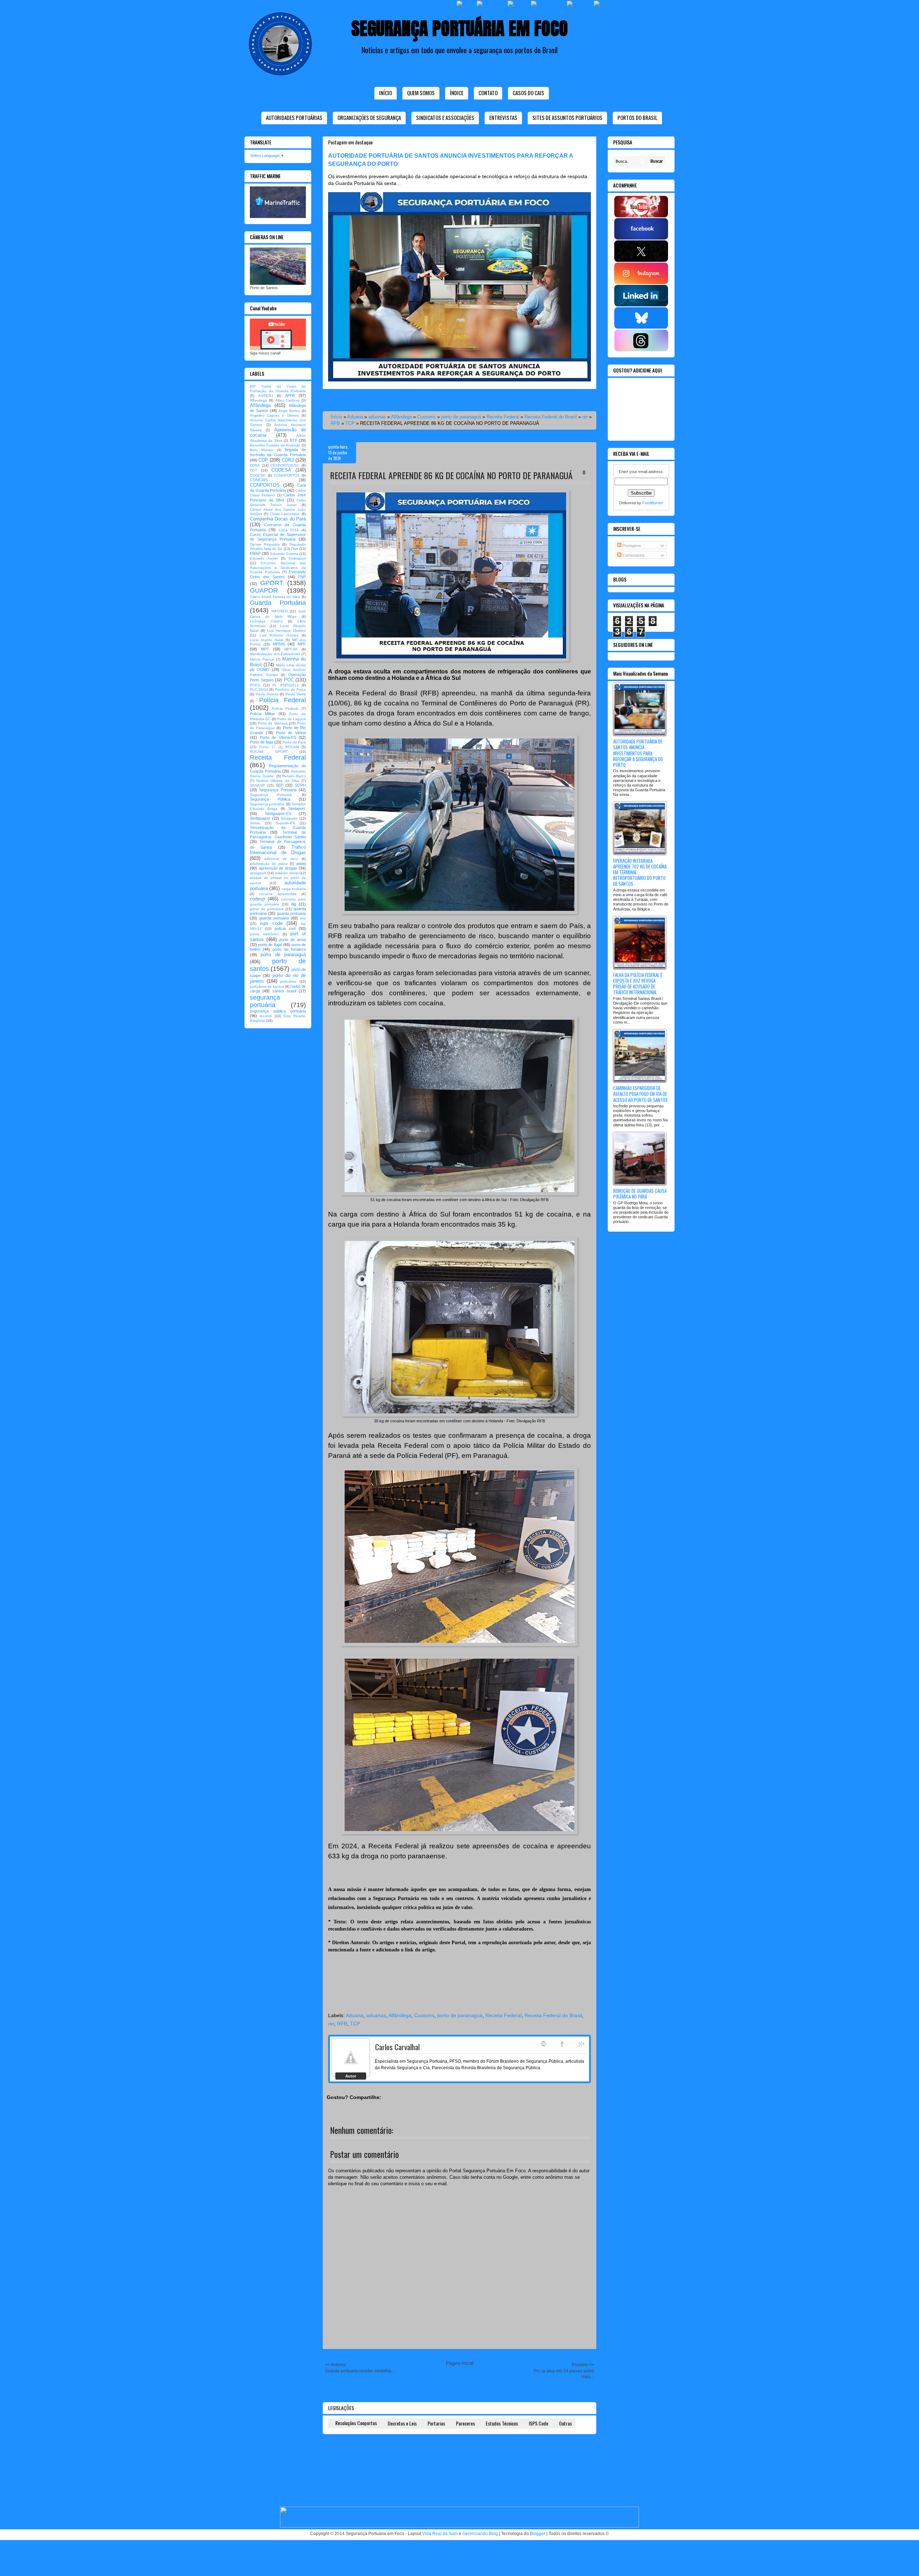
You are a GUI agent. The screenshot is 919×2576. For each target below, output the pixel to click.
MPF (302, 644)
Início (386, 93)
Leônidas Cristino (266, 621)
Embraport (297, 558)
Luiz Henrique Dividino (287, 631)
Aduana (355, 417)
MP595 (279, 644)
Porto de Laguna (291, 719)
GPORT (272, 583)
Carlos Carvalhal (397, 2047)
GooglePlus (582, 2044)
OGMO (263, 670)
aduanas (377, 417)
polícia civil (285, 928)
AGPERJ (265, 396)
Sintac (255, 823)
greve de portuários (267, 909)
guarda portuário (274, 918)
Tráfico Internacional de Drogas (278, 850)
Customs (426, 417)
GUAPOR (264, 590)
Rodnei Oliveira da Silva (278, 781)
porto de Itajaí (270, 945)
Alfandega (258, 400)
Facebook (563, 2044)
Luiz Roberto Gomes (279, 635)
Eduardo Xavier (264, 558)
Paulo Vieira (296, 694)
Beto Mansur (262, 450)
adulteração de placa (269, 864)
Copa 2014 (289, 530)
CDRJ (288, 460)
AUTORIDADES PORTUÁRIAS (294, 117)
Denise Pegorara (265, 544)
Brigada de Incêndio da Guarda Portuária (278, 452)
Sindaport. (297, 809)
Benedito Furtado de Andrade (275, 445)
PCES (255, 685)
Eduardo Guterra (284, 554)
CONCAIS (259, 480)
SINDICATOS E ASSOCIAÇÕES (445, 117)
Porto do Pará (294, 742)
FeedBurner (653, 503)
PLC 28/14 (259, 689)
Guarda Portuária (278, 603)
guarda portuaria (291, 913)
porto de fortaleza (289, 949)
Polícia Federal (283, 700)
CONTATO (488, 93)
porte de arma (293, 940)
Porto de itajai (262, 742)
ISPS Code (538, 2423)
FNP (302, 577)
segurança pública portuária (278, 1011)
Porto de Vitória (291, 733)
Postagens (631, 546)
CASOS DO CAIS (528, 93)
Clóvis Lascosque (285, 514)
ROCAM (292, 747)
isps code (271, 923)
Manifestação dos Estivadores (275, 654)
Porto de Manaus (272, 723)
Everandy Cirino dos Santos (278, 574)
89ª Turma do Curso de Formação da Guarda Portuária (278, 389)
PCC (289, 680)
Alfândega (401, 417)
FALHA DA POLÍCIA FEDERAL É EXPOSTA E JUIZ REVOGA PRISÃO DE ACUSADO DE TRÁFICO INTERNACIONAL (638, 984)
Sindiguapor (260, 818)
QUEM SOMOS (421, 93)
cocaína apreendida (278, 894)
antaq (301, 863)
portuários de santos (267, 986)
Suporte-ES (285, 823)
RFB (335, 423)
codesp (257, 899)
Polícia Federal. (285, 708)
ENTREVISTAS (503, 117)
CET (253, 470)
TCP (350, 423)
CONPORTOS (265, 485)
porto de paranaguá (461, 417)
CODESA (281, 470)
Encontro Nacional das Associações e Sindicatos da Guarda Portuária (278, 568)
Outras (565, 2423)
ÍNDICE (457, 93)
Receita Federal (503, 417)
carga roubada (294, 889)
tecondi (266, 1016)
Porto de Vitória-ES (278, 737)
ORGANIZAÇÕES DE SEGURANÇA (369, 117)
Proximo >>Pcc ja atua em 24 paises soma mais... (564, 2371)
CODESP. (258, 475)
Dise (295, 549)
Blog (544, 2044)
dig (294, 904)
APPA (290, 395)
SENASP (257, 785)
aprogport (258, 873)
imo (303, 918)
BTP (293, 440)
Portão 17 (267, 747)
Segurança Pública (270, 799)
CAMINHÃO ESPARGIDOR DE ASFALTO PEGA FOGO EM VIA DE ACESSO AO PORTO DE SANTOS (640, 1094)
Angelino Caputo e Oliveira (274, 415)
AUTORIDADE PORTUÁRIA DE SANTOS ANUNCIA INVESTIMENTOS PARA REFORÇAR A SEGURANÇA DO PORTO (638, 753)
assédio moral (287, 873)
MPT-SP (291, 649)
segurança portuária (265, 1001)
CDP (263, 460)
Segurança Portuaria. (271, 795)
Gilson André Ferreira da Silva (275, 597)
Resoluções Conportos (356, 2423)
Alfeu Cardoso (288, 400)
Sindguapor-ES (278, 814)
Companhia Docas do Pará (278, 519)
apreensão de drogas (278, 868)
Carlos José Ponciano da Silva (278, 497)
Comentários (633, 555)
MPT (265, 649)
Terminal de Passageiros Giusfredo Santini (278, 835)
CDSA (255, 465)
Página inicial (460, 2363)
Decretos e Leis (402, 2423)
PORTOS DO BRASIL (637, 117)
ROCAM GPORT (269, 752)
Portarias (436, 2423)
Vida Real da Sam (440, 2534)
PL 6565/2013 (286, 685)
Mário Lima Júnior (291, 665)
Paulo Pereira (267, 694)
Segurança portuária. (267, 804)
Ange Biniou (289, 411)
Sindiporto (289, 818)
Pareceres (465, 2423)
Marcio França (262, 659)
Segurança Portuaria (278, 790)
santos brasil (284, 991)
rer (585, 417)
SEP (279, 785)
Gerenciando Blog (480, 2534)
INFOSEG (280, 611)
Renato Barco (294, 776)
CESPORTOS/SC (285, 465)
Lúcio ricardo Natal (267, 640)
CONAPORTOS (287, 475)
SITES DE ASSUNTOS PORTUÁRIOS (567, 117)
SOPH (300, 785)
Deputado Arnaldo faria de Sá (278, 547)
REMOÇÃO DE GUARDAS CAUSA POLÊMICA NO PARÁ (640, 1194)
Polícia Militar (262, 714)
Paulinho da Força (290, 689)
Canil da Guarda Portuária (278, 488)
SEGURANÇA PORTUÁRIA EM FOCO (460, 28)
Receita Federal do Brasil (551, 417)
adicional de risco (281, 859)
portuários (288, 981)
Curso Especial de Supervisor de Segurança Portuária (278, 537)
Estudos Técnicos (502, 2423)
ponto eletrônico (265, 934)
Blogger (538, 2534)
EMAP (255, 553)
